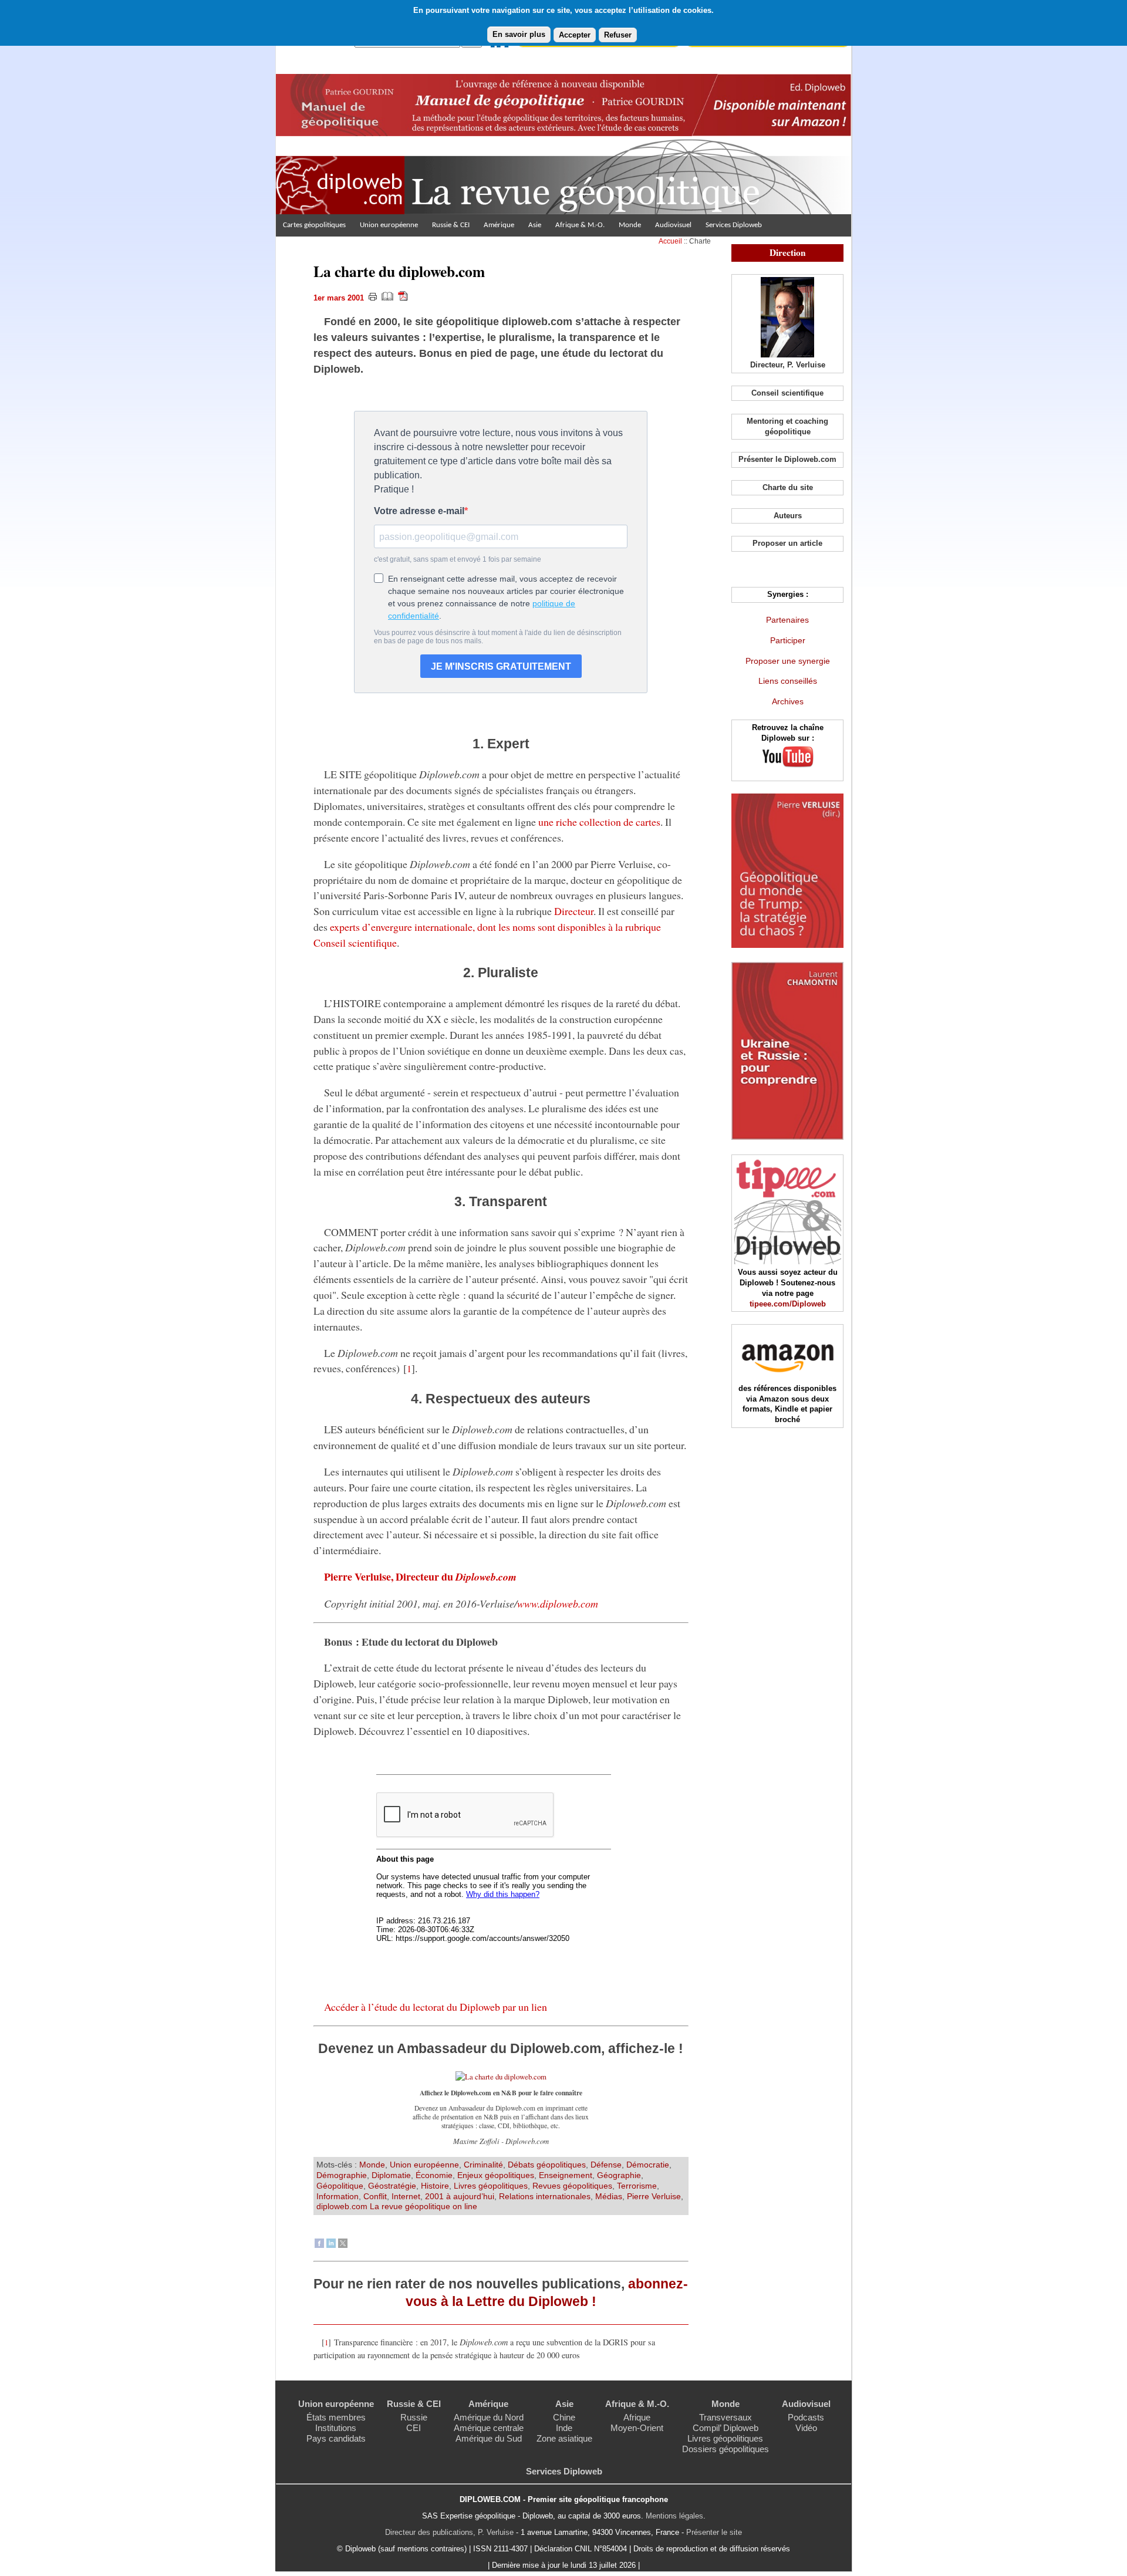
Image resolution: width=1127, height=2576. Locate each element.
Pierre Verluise (654, 2196)
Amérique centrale (489, 2428)
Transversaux (726, 2417)
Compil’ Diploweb (726, 2428)
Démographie (342, 2175)
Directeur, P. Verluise (788, 365)
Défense (606, 2165)
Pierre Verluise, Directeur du (420, 1576)
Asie (535, 225)
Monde (630, 225)
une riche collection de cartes (599, 822)
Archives (788, 701)
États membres (336, 2417)
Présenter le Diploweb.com (787, 459)
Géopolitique (340, 2186)
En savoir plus (519, 34)
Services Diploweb (734, 225)
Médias (609, 2196)
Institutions (336, 2428)
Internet (406, 2196)
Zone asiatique (564, 2438)
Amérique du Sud (489, 2438)
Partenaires (787, 620)
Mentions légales (674, 2516)
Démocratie (648, 2165)
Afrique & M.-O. (580, 225)
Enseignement (566, 2175)
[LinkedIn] (331, 2245)
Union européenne (389, 225)
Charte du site (788, 487)
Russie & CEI (451, 225)
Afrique (637, 2417)
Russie (414, 2417)
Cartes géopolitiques (314, 225)
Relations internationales (545, 2196)
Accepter (575, 35)
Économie (434, 2175)
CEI (414, 2428)
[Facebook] (319, 2245)
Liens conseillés (788, 681)
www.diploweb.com (558, 1603)
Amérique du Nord (489, 2417)
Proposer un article (787, 543)
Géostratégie (392, 2186)
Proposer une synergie (788, 661)
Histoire (435, 2186)
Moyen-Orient (637, 2428)
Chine (564, 2417)
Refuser (618, 35)
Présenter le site (714, 2532)
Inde (564, 2428)
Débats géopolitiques (547, 2165)
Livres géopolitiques (491, 2186)
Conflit (375, 2196)
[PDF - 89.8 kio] (501, 2077)
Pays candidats (336, 2438)
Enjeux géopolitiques (496, 2175)
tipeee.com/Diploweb (788, 1304)
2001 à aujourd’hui (460, 2196)
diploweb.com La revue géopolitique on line (397, 2206)
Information (338, 2196)
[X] (343, 2245)
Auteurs (788, 516)
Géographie (619, 2175)
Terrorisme (637, 2186)
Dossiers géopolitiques (726, 2449)
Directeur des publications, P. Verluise (449, 2532)
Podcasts (806, 2417)
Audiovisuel (673, 225)
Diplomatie (391, 2175)
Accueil (670, 241)
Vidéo (806, 2428)
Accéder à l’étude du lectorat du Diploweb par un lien (436, 2007)
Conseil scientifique (787, 393)
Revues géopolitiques (572, 2186)
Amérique (499, 225)
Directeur (574, 911)
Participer (788, 640)
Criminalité (483, 2165)
